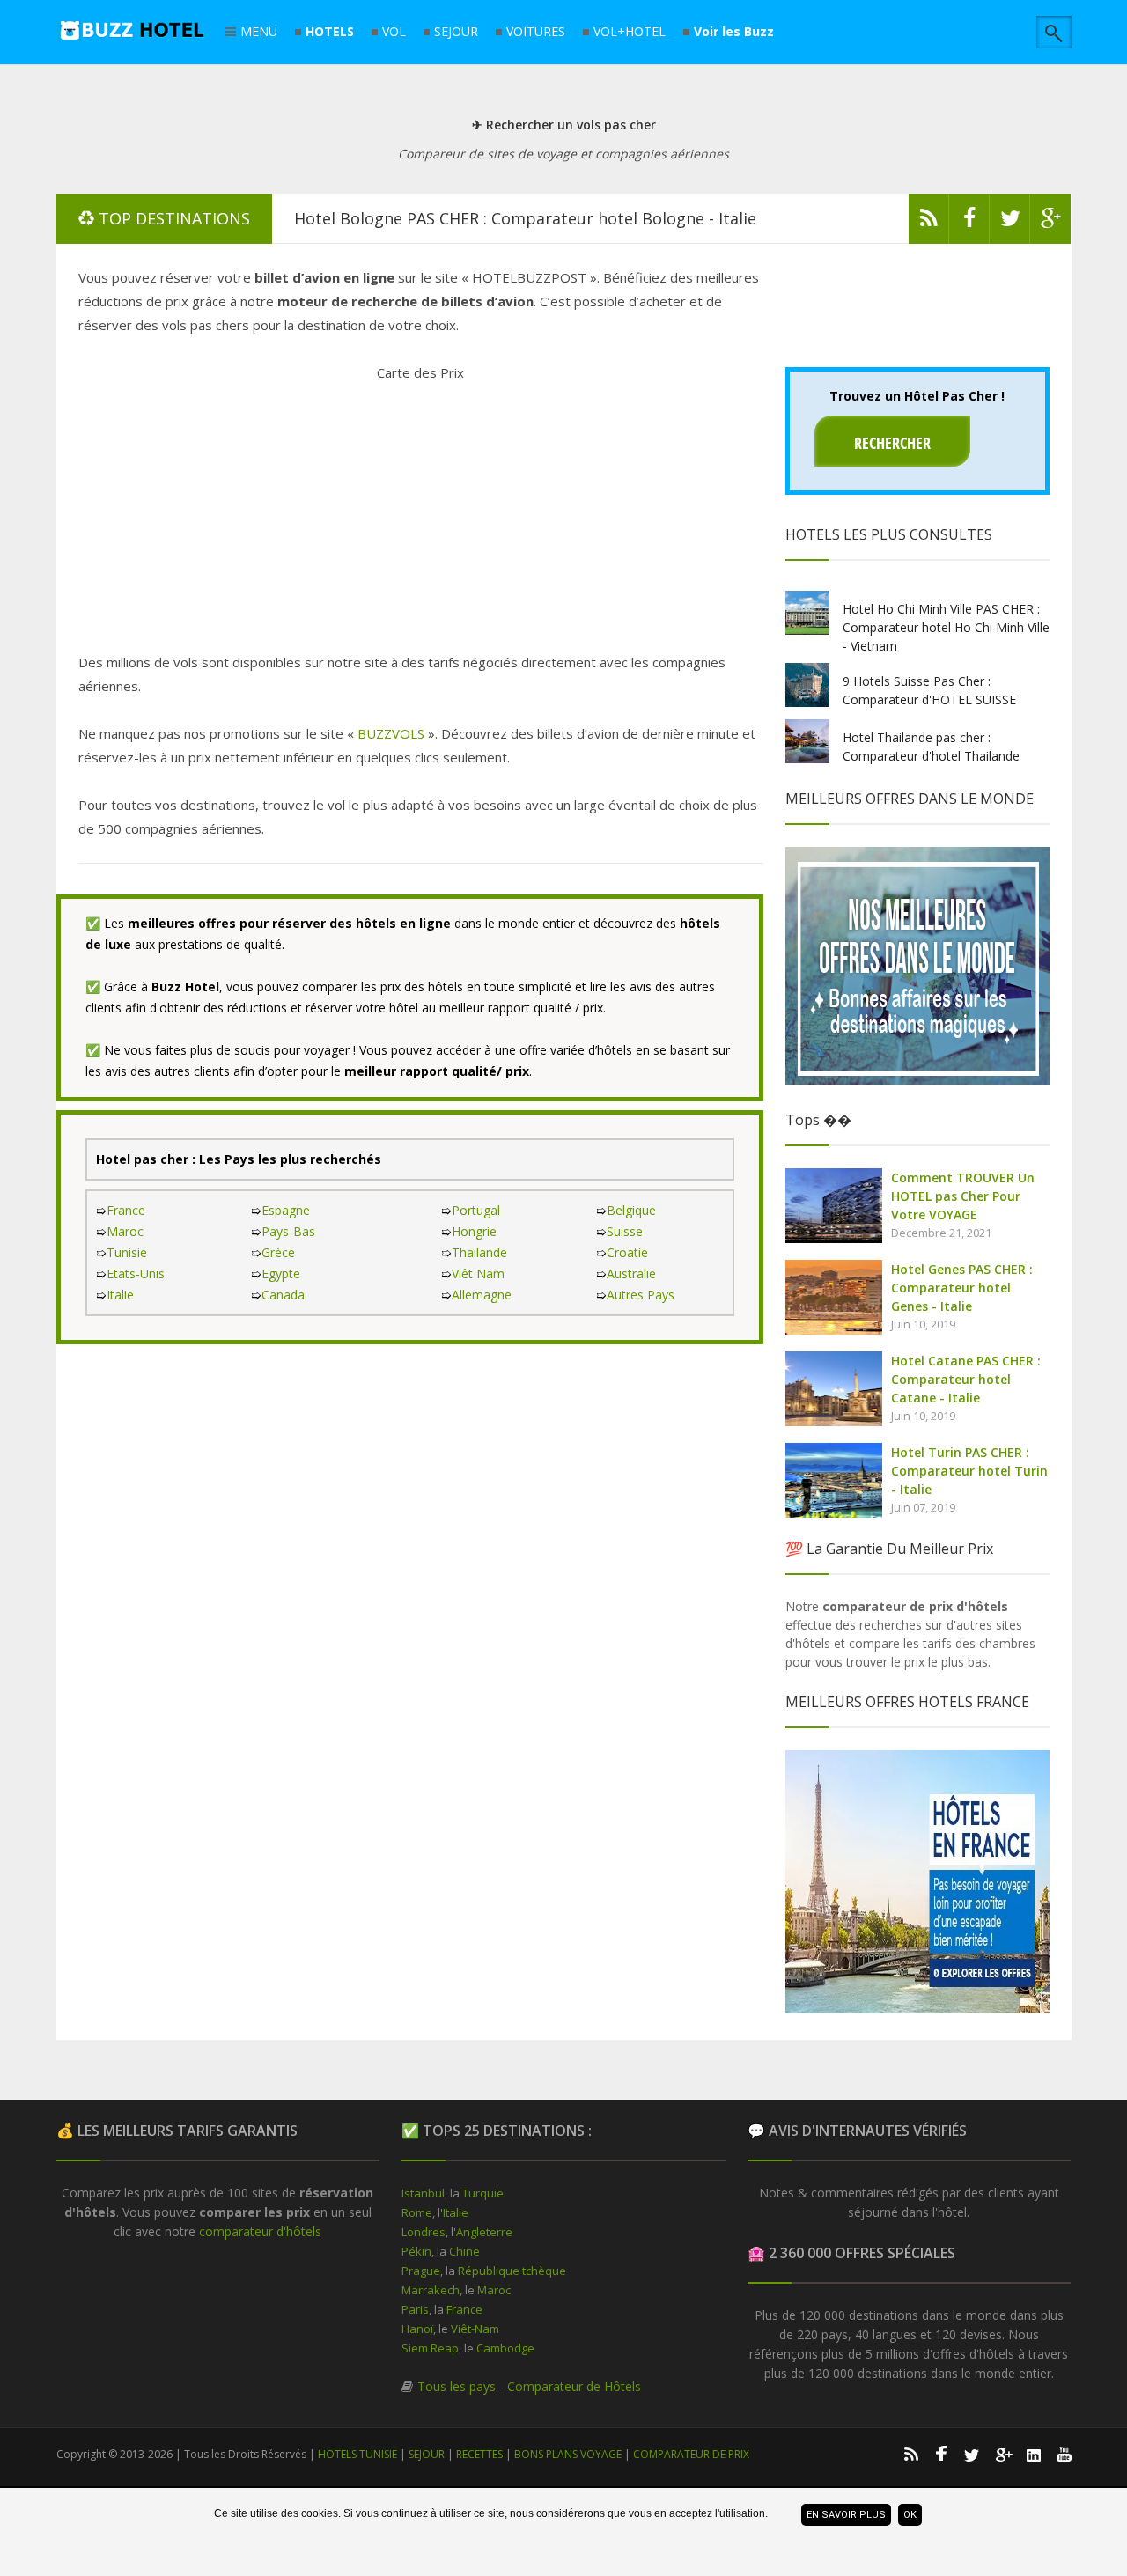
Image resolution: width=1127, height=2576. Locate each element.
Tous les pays (457, 2386)
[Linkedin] (1034, 2454)
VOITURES (536, 32)
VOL (394, 32)
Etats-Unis (136, 1273)
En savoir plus (846, 2515)
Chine (464, 2251)
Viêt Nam (478, 1273)
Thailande (479, 1252)
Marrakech (431, 2290)
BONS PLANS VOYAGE (568, 2454)
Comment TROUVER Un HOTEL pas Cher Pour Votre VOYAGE (963, 1196)
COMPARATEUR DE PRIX (691, 2454)
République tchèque (512, 2271)
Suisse (625, 1231)
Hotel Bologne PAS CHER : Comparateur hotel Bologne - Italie (525, 218)
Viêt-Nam (475, 2329)
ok (910, 2515)
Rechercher (892, 443)
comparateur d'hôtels (260, 2231)
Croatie (627, 1252)
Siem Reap (430, 2348)
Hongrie (474, 1231)
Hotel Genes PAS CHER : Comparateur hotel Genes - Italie (962, 1288)
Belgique (631, 1210)
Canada (283, 1295)
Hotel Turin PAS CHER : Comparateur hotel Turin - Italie (969, 1471)
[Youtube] (1064, 2454)
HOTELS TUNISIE (357, 2454)
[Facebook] (969, 223)
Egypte (281, 1273)
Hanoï (417, 2329)
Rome (417, 2212)
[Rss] (929, 223)
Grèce (278, 1252)
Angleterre (484, 2232)
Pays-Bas (288, 1231)
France (126, 1210)
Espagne (286, 1210)
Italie (120, 1295)
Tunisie (127, 1252)
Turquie (483, 2193)
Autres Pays (641, 1295)
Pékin (416, 2251)
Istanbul (423, 2193)
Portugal (476, 1210)
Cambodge (505, 2348)
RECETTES (479, 2454)
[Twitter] (1010, 223)
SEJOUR (456, 32)
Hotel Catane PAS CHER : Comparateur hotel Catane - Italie (966, 1379)
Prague (421, 2271)
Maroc (125, 1231)
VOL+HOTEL (630, 32)
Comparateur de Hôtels (574, 2386)
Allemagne (482, 1295)
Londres (424, 2232)
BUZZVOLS (391, 733)
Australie (631, 1273)
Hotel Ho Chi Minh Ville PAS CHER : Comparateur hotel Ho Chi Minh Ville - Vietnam (946, 627)
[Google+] (1003, 2454)
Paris (415, 2309)
